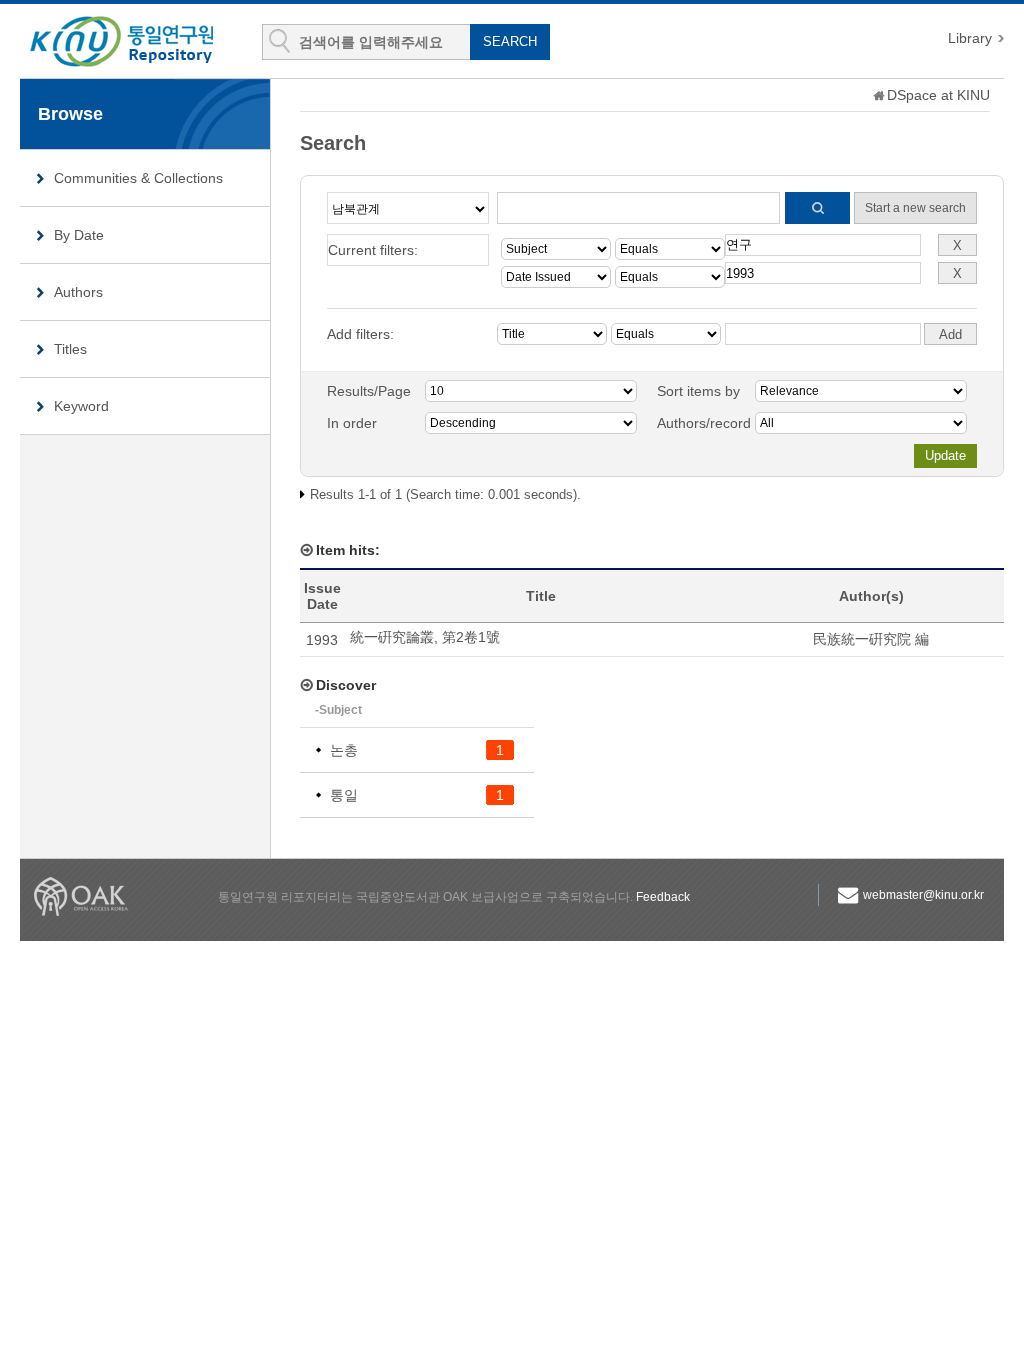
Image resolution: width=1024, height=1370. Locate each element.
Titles (70, 349)
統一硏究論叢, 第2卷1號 (425, 637)
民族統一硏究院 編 (871, 639)
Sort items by (698, 391)
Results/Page (369, 391)
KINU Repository (138, 42)
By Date (79, 235)
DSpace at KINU (938, 95)
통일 (344, 795)
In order (352, 423)
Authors (78, 292)
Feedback (663, 897)
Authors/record (704, 423)
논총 (344, 750)
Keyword (81, 406)
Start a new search (915, 208)
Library (970, 38)
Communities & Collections (138, 178)
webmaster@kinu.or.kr (923, 895)
